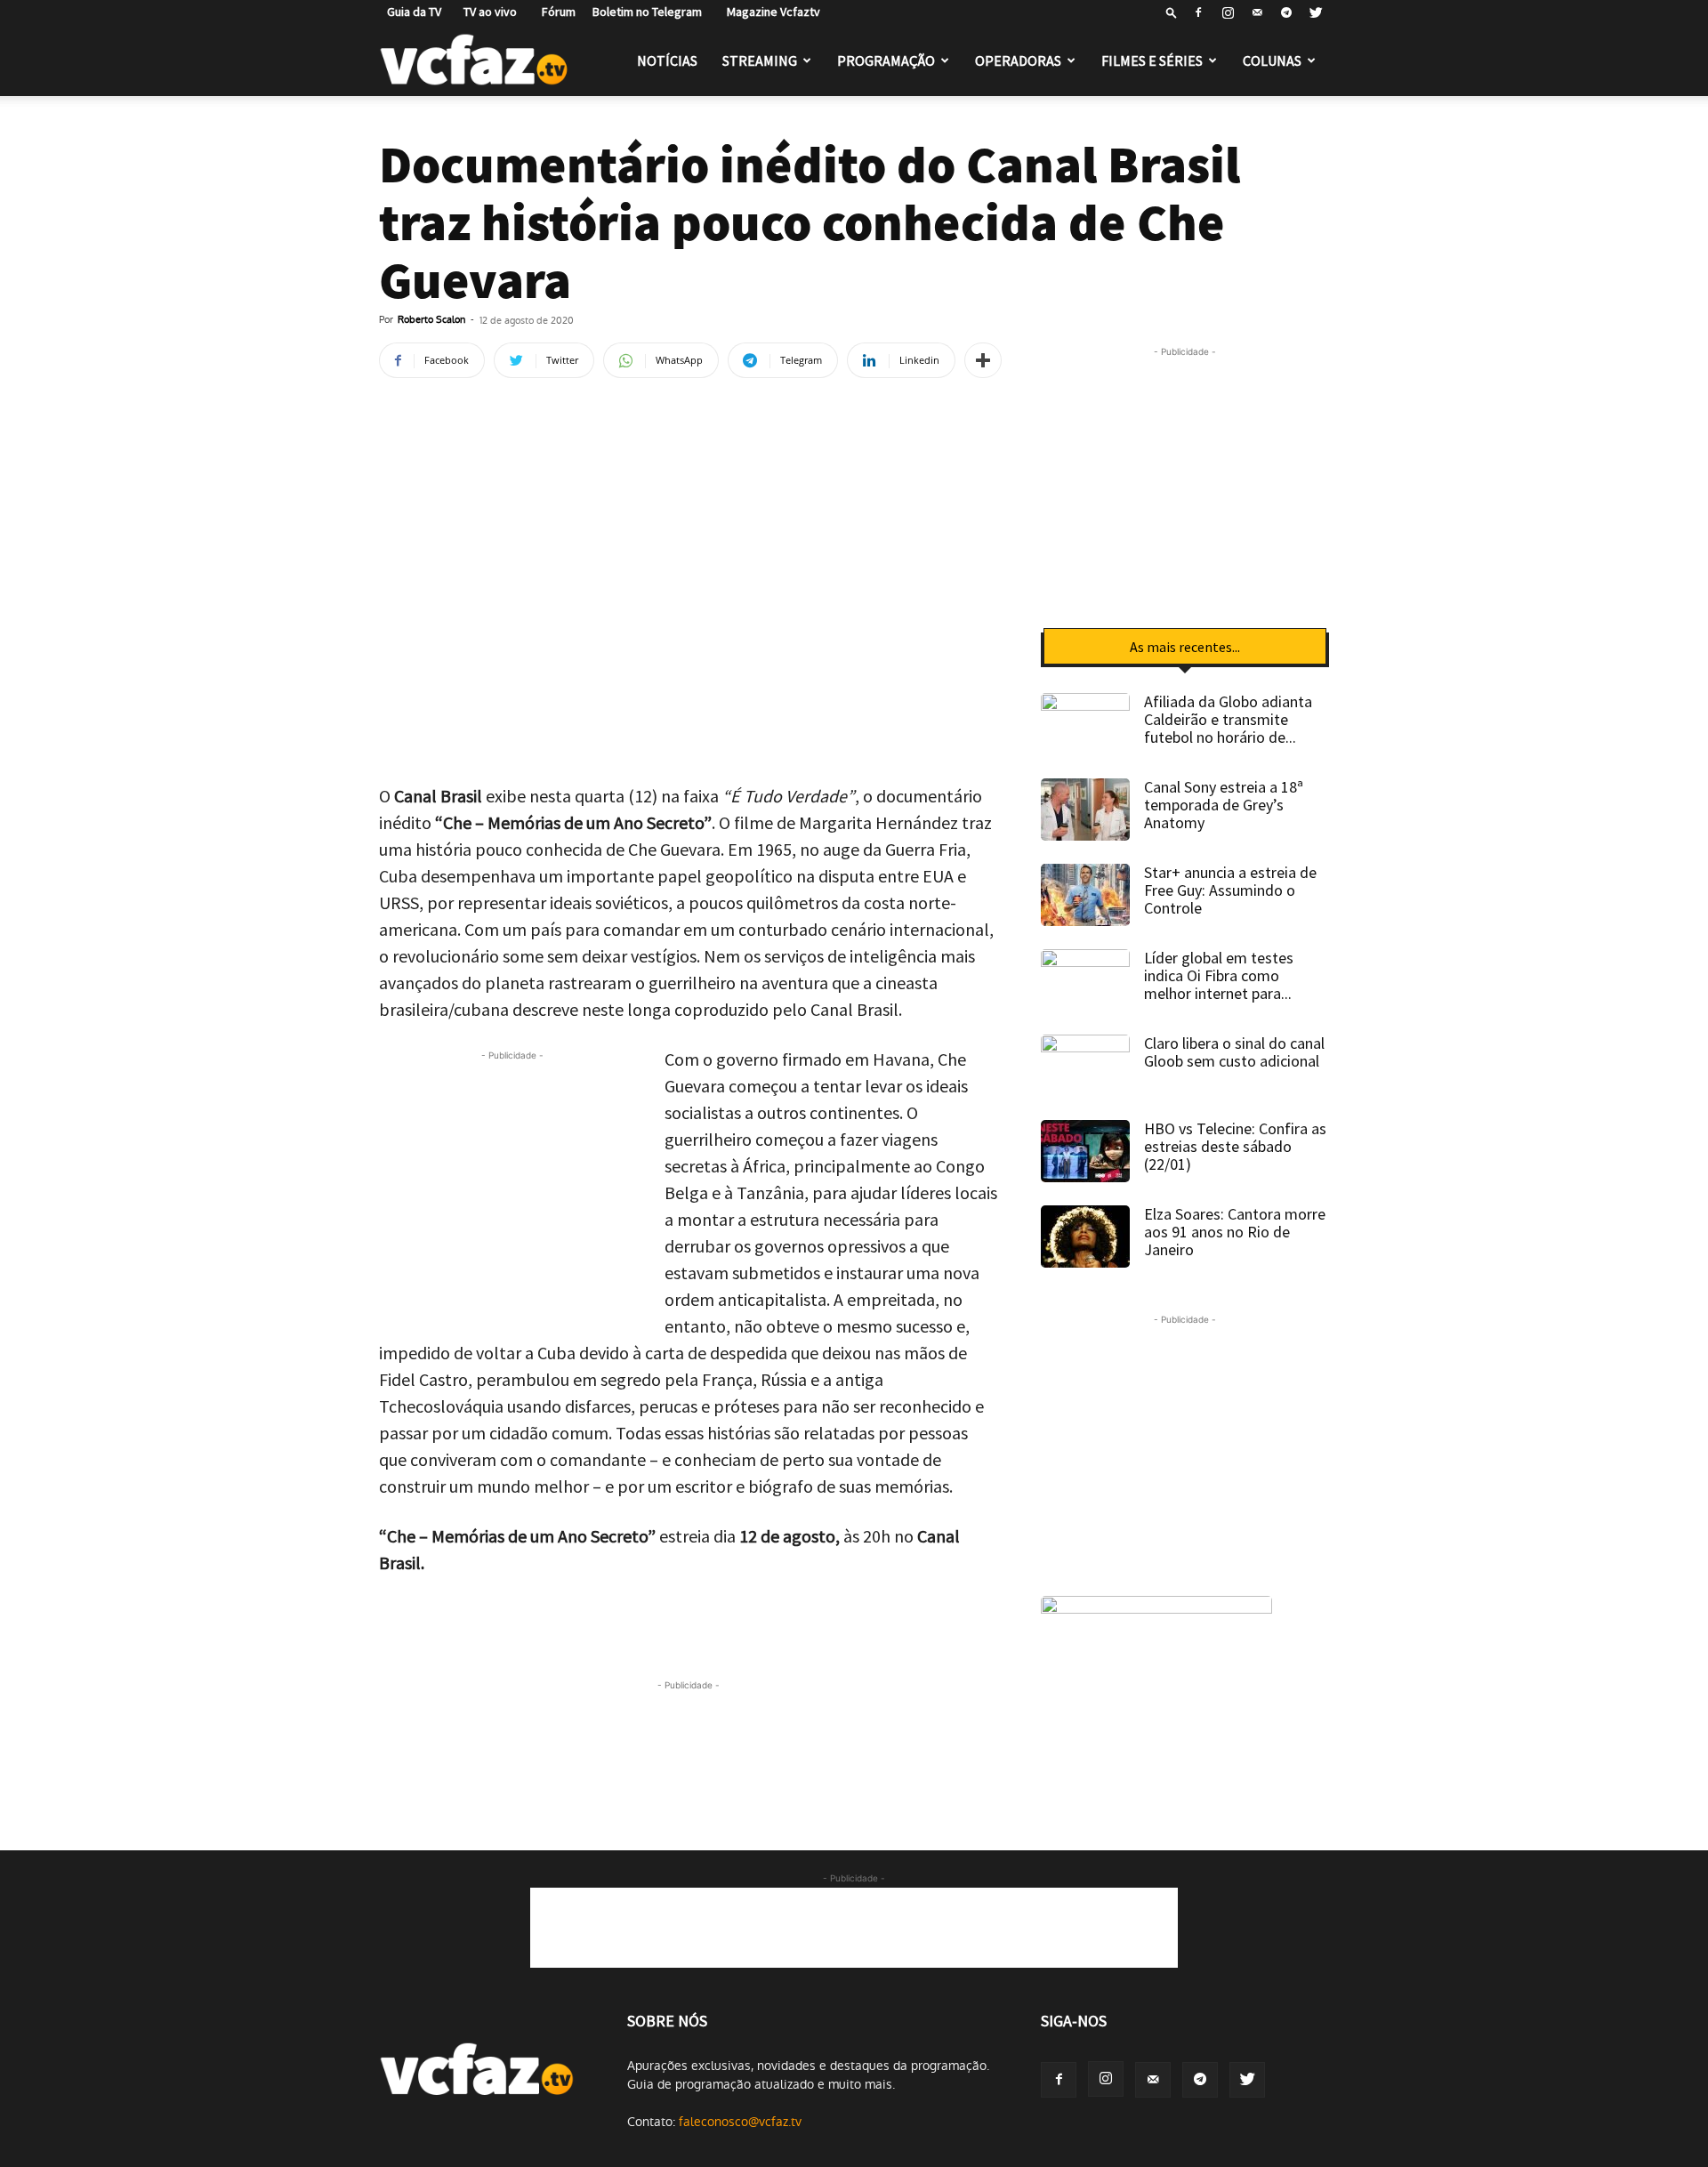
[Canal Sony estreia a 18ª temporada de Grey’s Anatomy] (1085, 810)
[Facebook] (1198, 12)
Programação (886, 60)
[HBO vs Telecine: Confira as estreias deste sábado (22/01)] (1085, 1151)
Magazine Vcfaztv (769, 12)
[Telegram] (1286, 12)
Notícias (667, 60)
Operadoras (1018, 60)
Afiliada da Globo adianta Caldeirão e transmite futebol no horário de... (1228, 719)
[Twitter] (1316, 12)
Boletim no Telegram (647, 12)
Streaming (760, 60)
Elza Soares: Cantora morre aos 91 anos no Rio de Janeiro (1235, 1232)
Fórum (555, 12)
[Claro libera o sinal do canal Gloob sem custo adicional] (1085, 1066)
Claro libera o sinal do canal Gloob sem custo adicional (1234, 1052)
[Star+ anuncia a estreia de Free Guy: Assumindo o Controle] (1085, 895)
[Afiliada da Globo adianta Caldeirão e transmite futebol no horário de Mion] (1085, 724)
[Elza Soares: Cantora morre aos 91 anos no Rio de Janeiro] (1085, 1237)
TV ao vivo (487, 12)
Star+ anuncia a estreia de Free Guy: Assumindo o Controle (1230, 890)
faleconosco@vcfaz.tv (740, 2122)
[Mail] (1257, 12)
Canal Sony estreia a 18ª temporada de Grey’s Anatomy (1224, 805)
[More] (983, 360)
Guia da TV (410, 12)
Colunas (1272, 60)
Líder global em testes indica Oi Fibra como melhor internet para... (1219, 975)
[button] (1172, 12)
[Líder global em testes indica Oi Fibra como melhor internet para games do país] (1085, 980)
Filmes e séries (1152, 60)
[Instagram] (1228, 12)
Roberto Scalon (431, 320)
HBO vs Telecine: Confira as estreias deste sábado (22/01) (1235, 1146)
